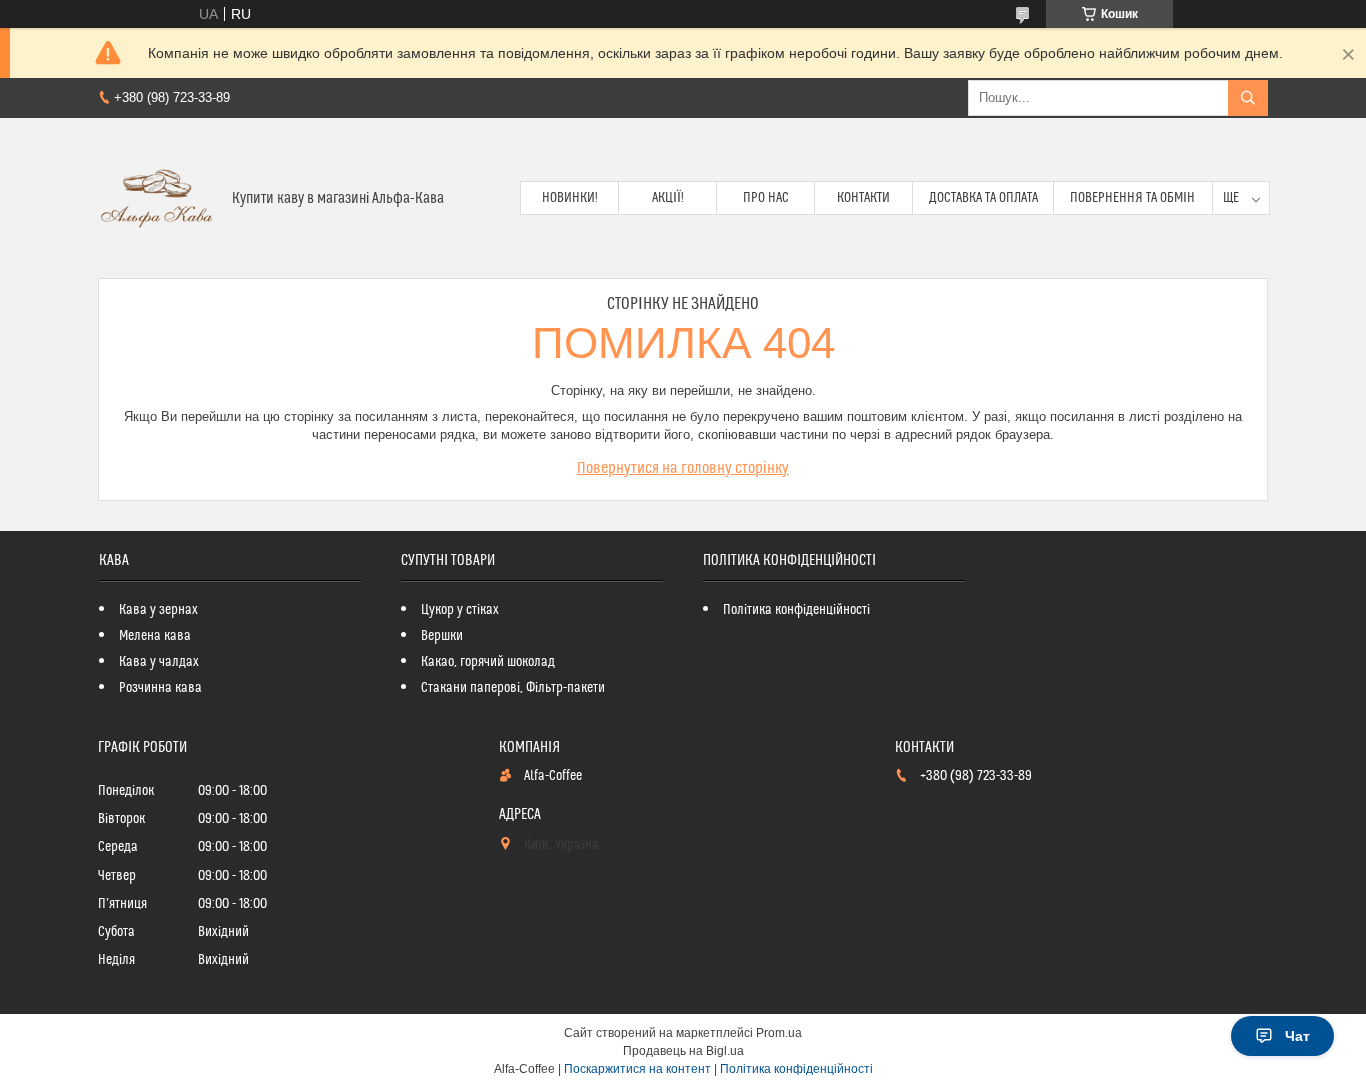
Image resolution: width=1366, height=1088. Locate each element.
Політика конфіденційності (796, 610)
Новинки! (570, 198)
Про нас (766, 198)
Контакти (863, 198)
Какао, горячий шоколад (488, 662)
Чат (1297, 1036)
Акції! (668, 198)
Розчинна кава (160, 688)
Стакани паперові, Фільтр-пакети (513, 688)
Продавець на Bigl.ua (683, 1051)
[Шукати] (1248, 98)
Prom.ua (779, 1033)
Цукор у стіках (460, 610)
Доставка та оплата (983, 198)
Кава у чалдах (159, 662)
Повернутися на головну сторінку (683, 468)
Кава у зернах (158, 610)
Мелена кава (155, 636)
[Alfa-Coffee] (157, 198)
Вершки (442, 636)
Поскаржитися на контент (637, 1069)
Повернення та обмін (1132, 198)
